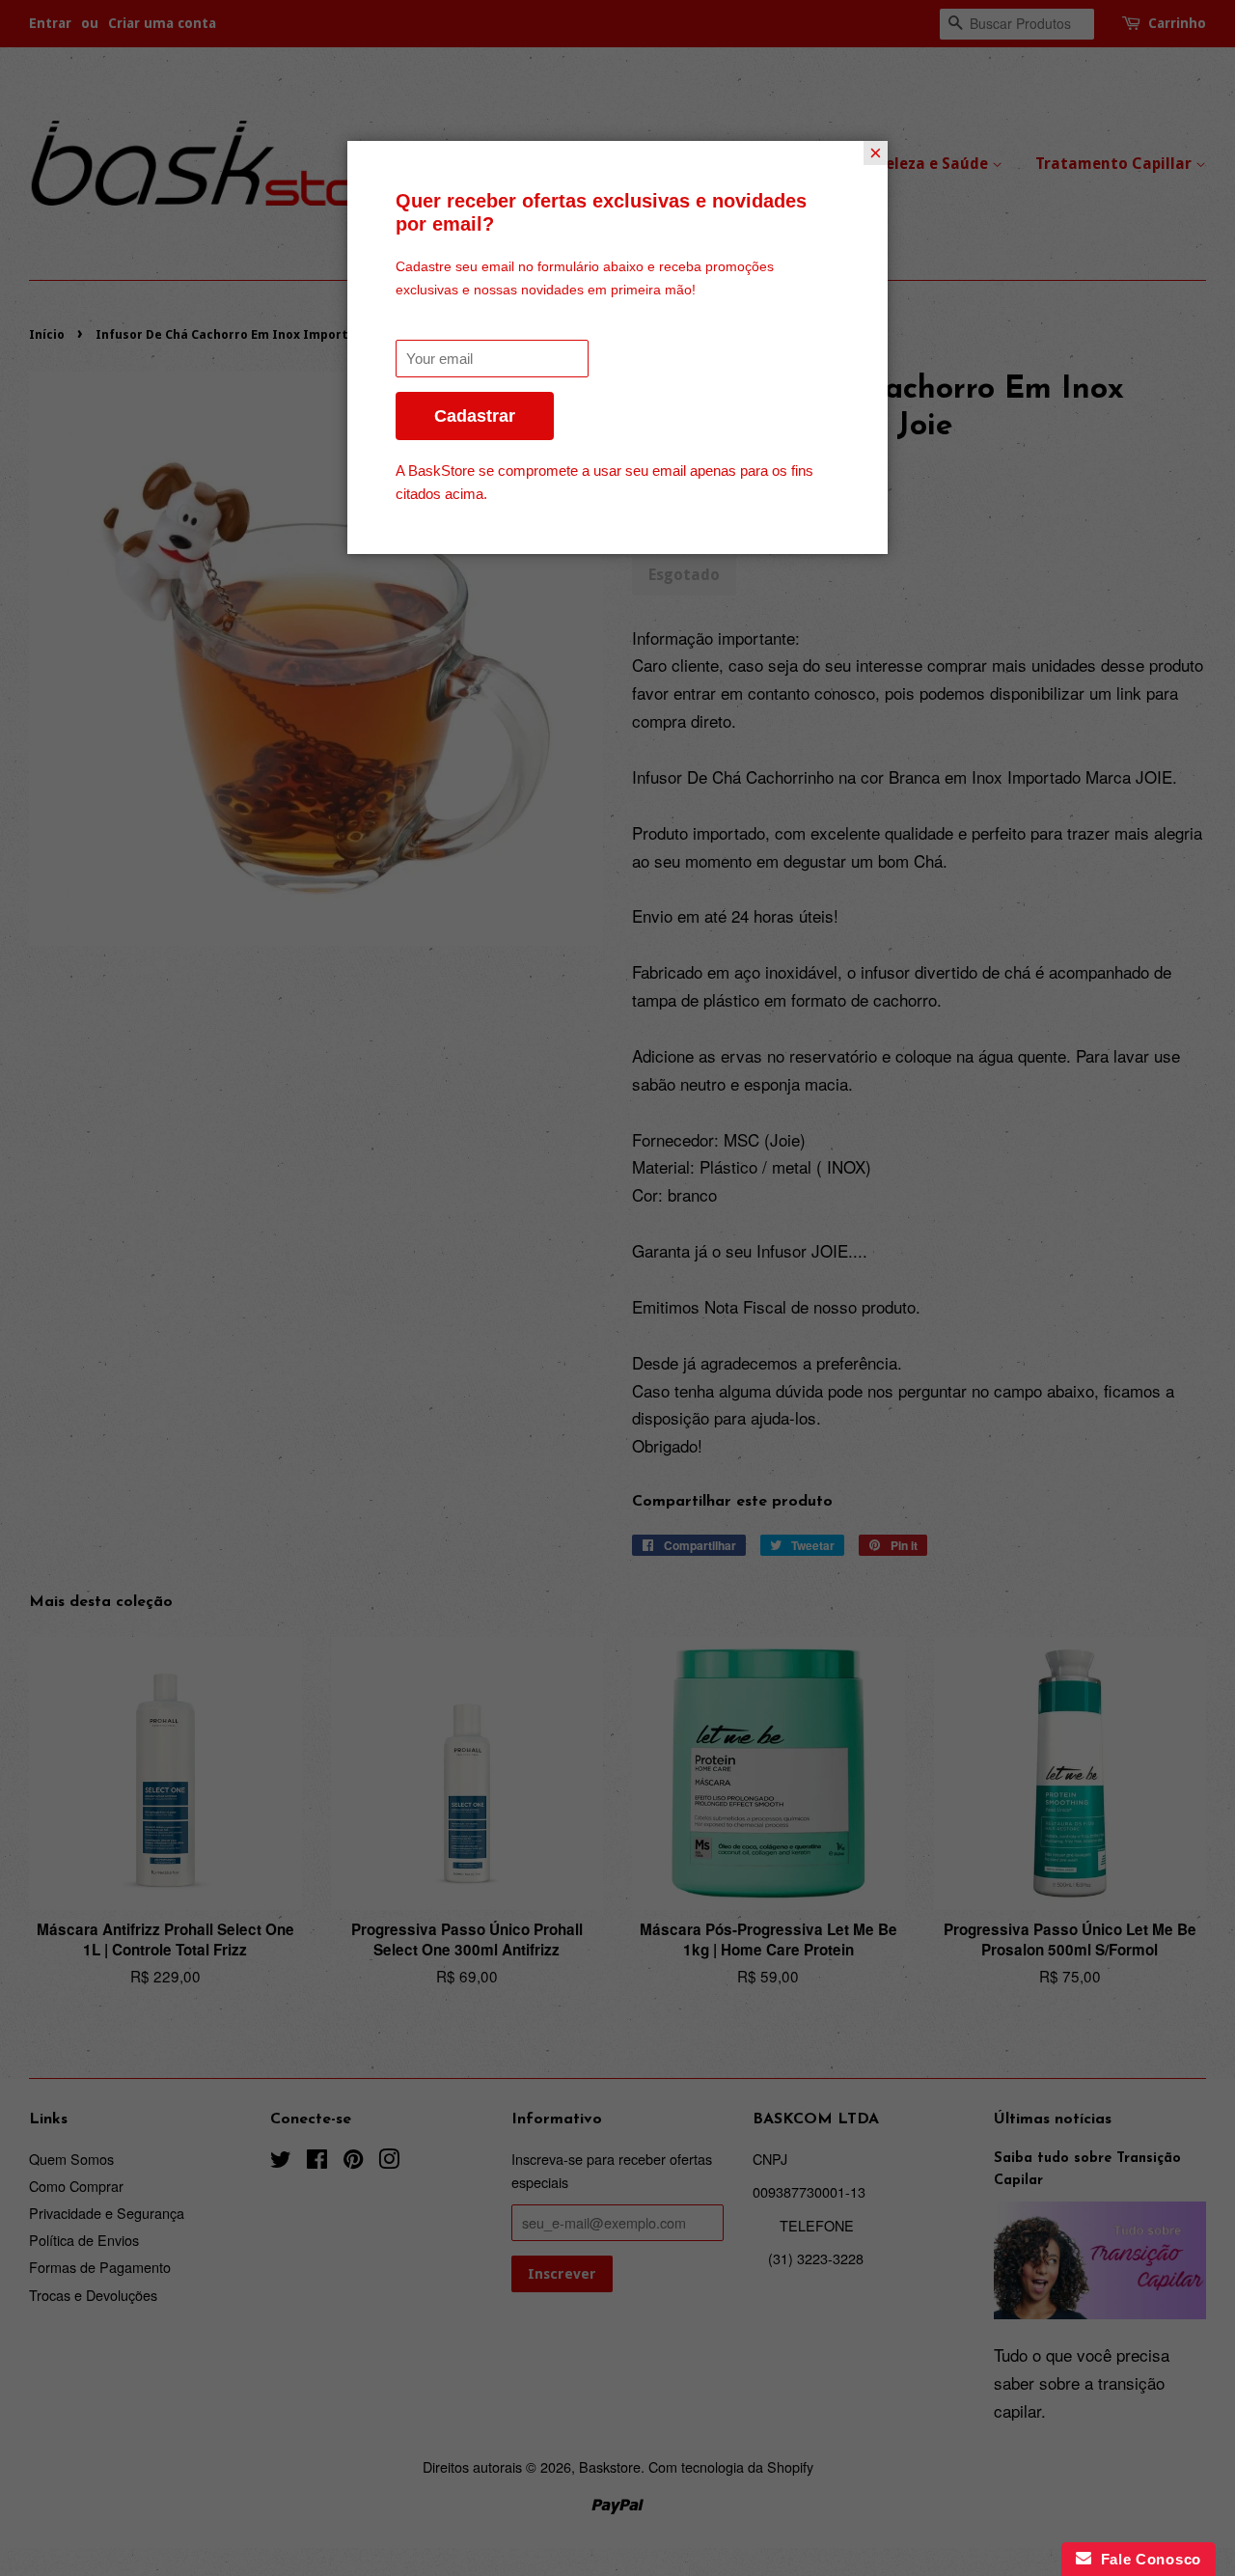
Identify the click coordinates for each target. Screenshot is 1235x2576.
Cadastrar (475, 416)
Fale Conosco (1146, 2559)
